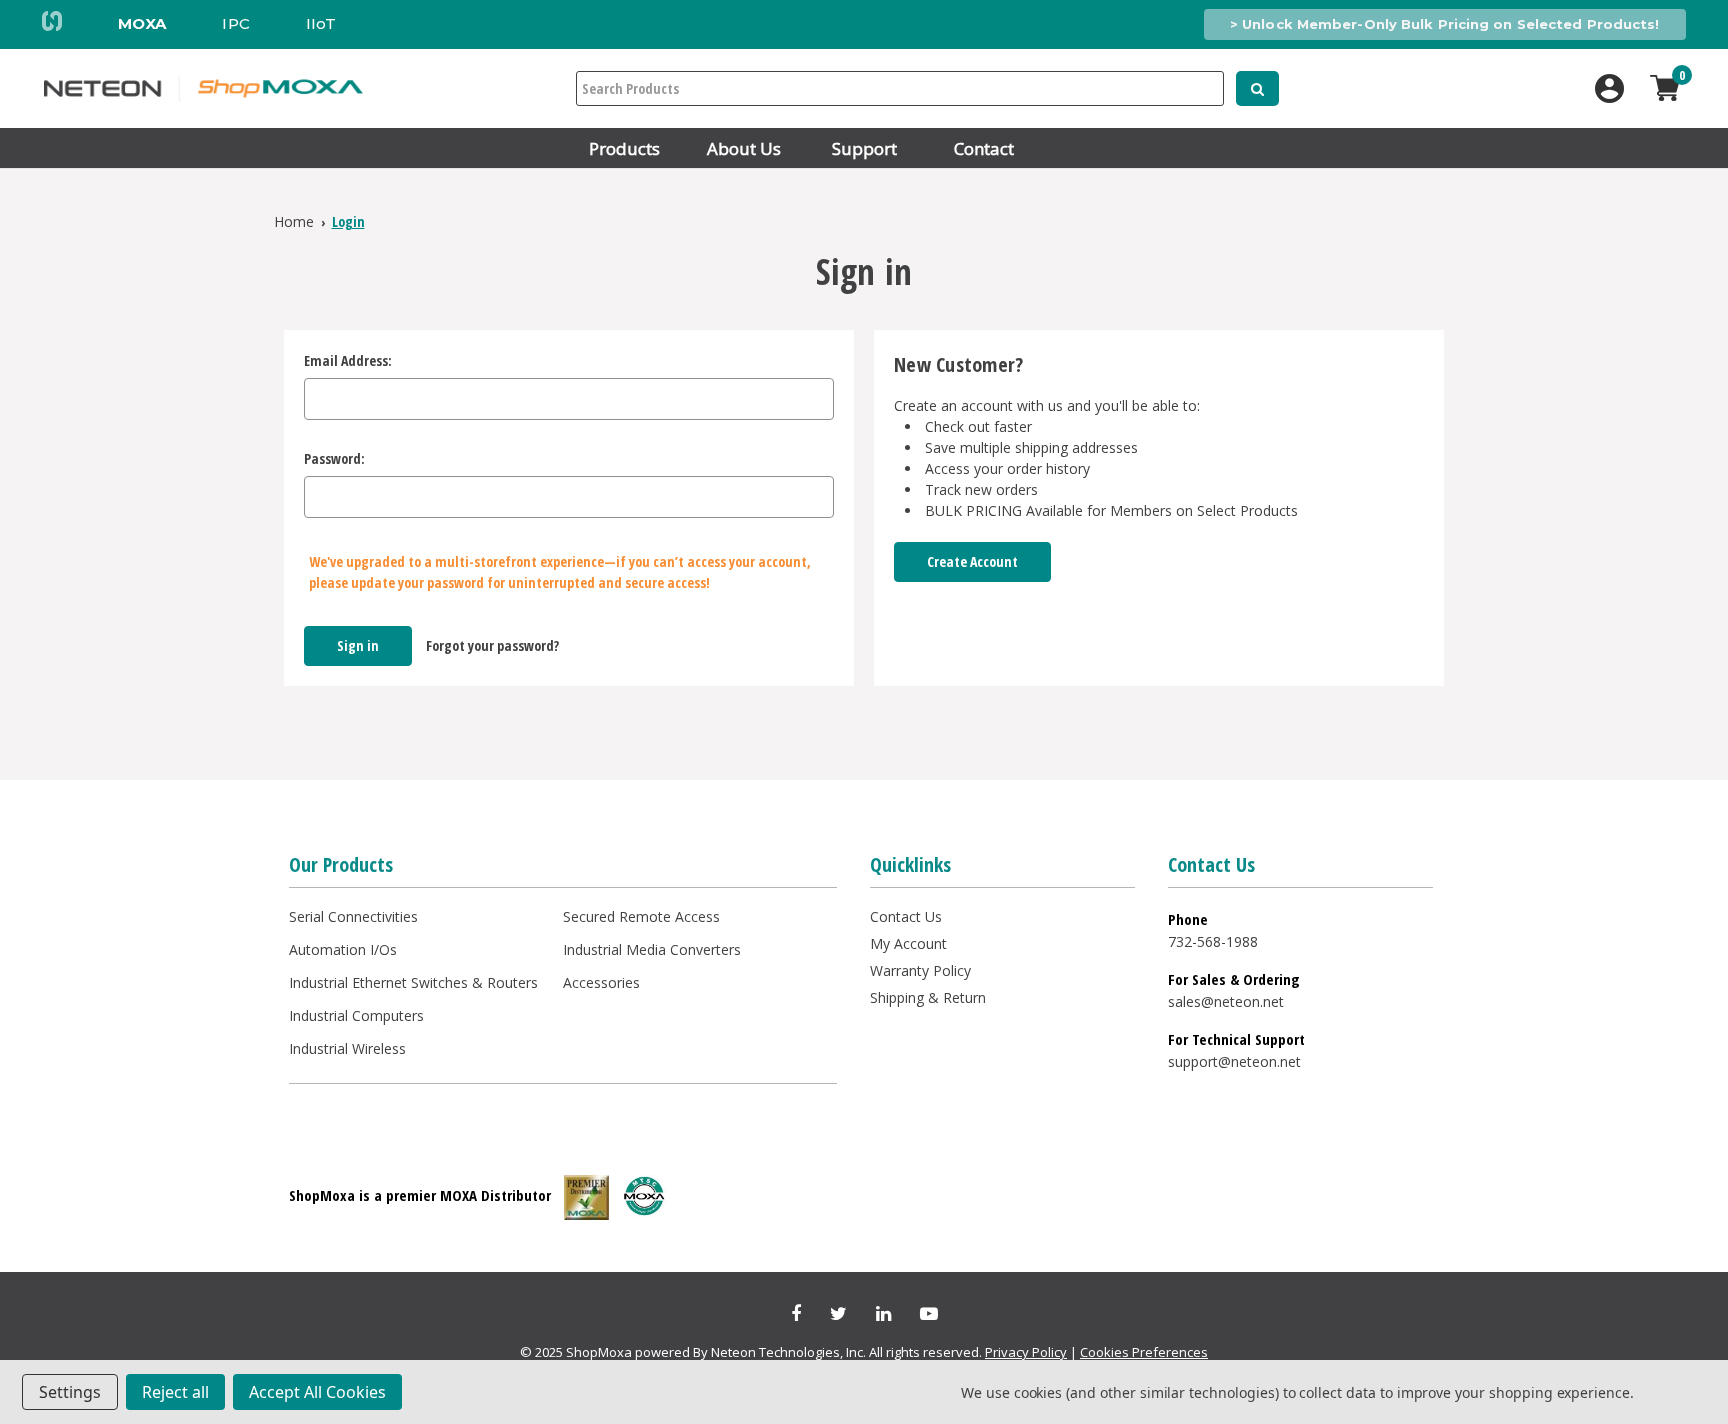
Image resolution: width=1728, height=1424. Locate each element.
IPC (235, 23)
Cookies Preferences (1144, 1352)
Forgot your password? (492, 645)
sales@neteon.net (1226, 1001)
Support (864, 148)
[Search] (1257, 88)
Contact (984, 148)
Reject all (175, 1392)
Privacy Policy (1026, 1352)
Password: (334, 458)
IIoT (321, 23)
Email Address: (348, 360)
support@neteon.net (1234, 1061)
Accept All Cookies (317, 1392)
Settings (70, 1392)
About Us (744, 148)
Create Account (972, 561)
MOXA (142, 23)
